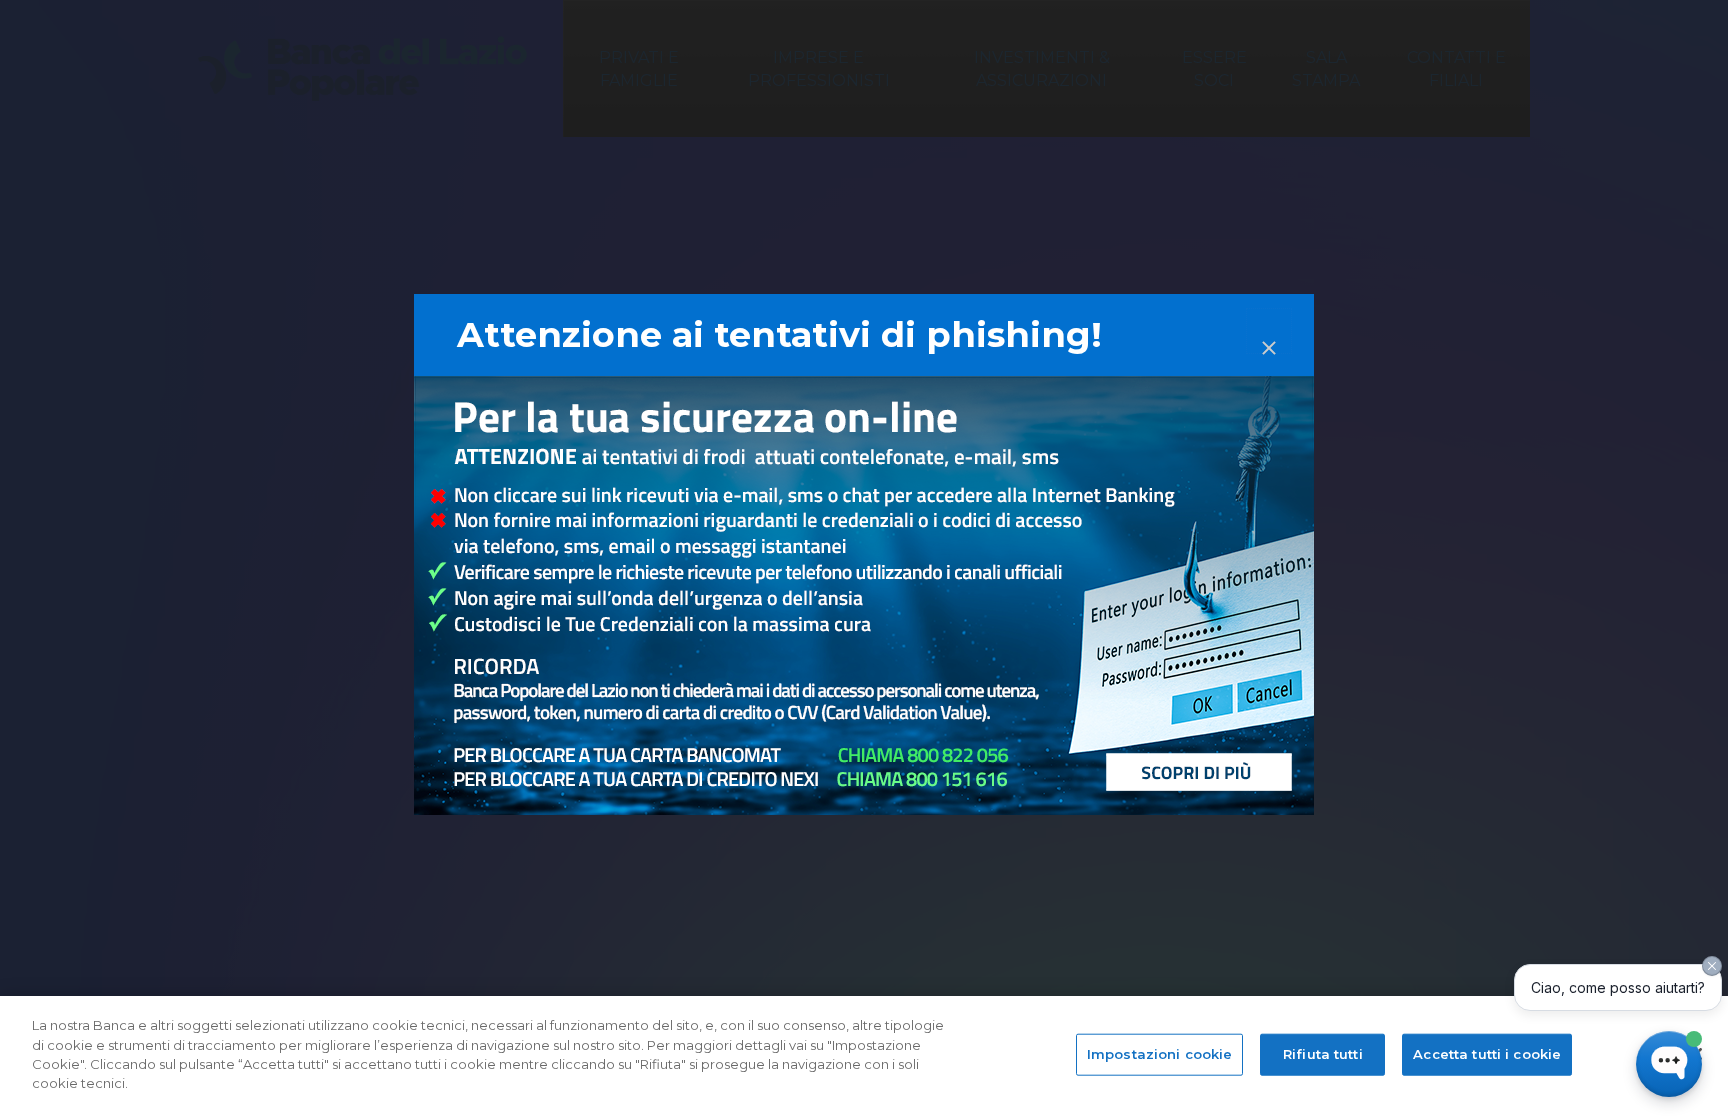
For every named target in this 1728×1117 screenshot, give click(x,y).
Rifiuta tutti (1323, 1054)
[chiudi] (1269, 331)
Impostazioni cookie (1159, 1054)
